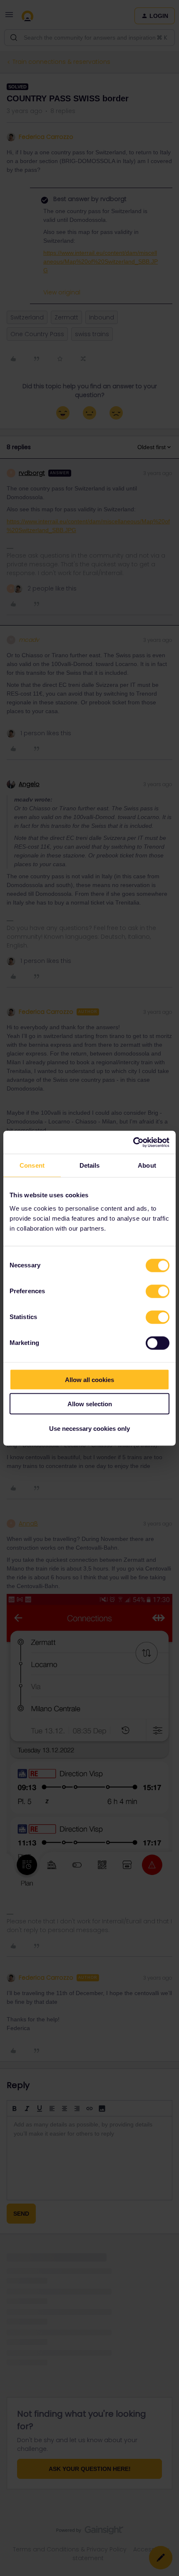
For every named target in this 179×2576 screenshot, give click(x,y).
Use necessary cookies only (89, 1428)
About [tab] (147, 1165)
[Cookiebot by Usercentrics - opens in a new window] (133, 1142)
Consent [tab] (32, 1165)
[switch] (158, 1291)
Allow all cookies (89, 1379)
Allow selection (90, 1404)
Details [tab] (90, 1165)
